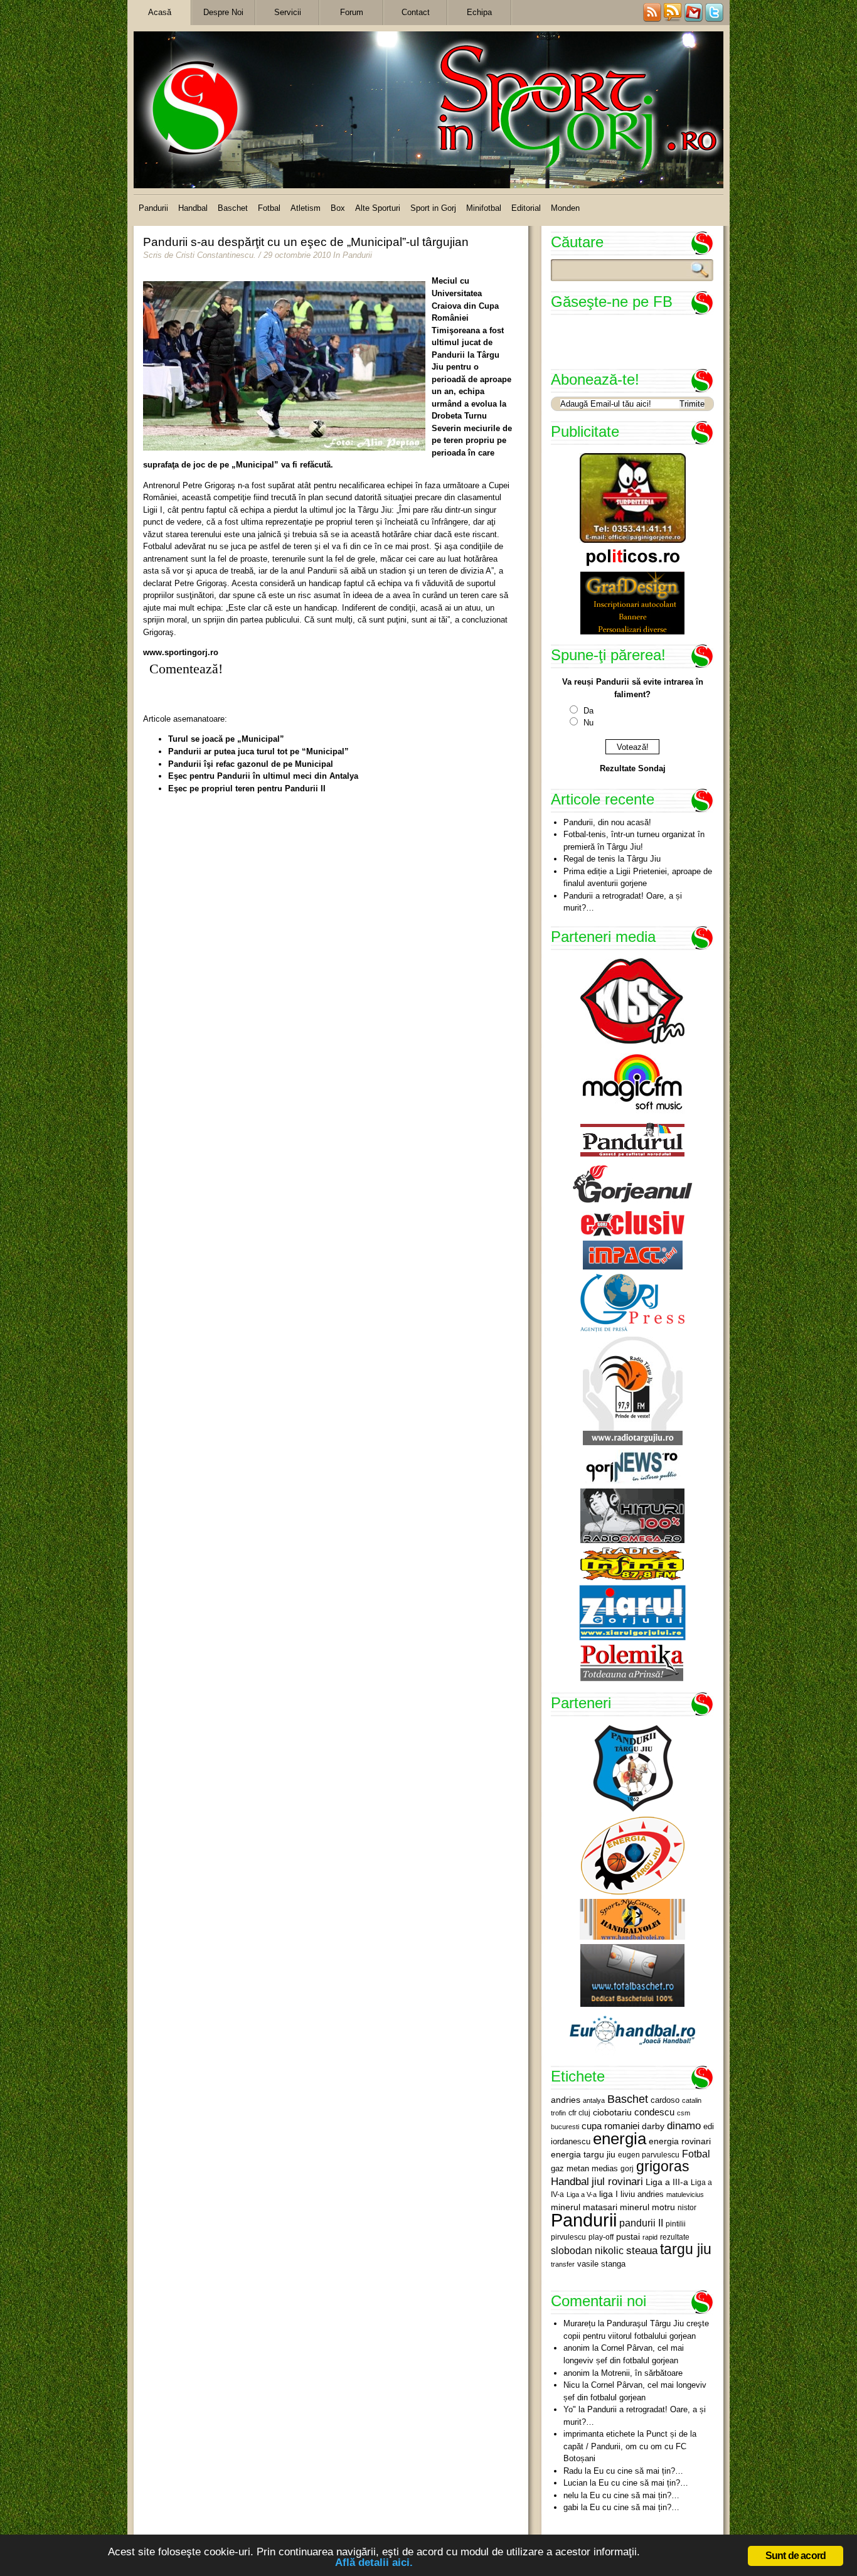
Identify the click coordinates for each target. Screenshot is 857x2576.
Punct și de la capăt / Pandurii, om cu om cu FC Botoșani (630, 2446)
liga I (609, 2194)
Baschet (233, 208)
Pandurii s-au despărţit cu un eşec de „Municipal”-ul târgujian (306, 242)
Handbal (193, 208)
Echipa (479, 12)
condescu (654, 2112)
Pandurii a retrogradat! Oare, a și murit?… (623, 902)
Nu (588, 723)
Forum (352, 12)
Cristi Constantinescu (215, 255)
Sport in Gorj (433, 208)
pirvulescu (568, 2237)
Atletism (306, 208)
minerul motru (647, 2207)
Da (588, 711)
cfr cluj (579, 2113)
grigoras (663, 2166)
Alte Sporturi (378, 208)
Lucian (575, 2483)
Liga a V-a (582, 2194)
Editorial (526, 208)
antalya (594, 2100)
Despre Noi (223, 12)
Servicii (288, 12)
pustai (628, 2237)
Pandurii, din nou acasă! (607, 822)
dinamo (684, 2125)
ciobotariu (612, 2112)
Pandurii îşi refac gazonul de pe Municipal (251, 764)
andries (566, 2100)
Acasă (160, 12)
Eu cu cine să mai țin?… (638, 2471)
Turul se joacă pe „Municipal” (226, 739)
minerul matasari (584, 2207)
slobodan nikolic (587, 2250)
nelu (571, 2495)
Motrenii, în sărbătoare (642, 2373)
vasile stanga (601, 2264)
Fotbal (269, 208)
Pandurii (153, 208)
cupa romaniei (610, 2126)
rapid (650, 2237)
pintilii (676, 2224)
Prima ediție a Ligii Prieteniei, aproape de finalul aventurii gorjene (638, 878)
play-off (601, 2237)
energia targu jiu (583, 2154)
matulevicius (685, 2194)
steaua (642, 2250)
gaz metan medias (584, 2168)
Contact (416, 12)
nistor (687, 2208)
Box (338, 208)
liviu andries (642, 2194)
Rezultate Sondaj (633, 768)
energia (620, 2139)
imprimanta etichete (599, 2434)
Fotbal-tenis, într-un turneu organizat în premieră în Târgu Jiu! (634, 841)
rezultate (675, 2237)
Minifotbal (484, 208)
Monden (565, 208)
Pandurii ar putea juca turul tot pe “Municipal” (258, 751)
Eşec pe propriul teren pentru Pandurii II (247, 788)
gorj (627, 2169)
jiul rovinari (617, 2181)
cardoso (665, 2100)
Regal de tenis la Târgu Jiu (612, 859)
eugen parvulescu (649, 2155)
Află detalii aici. (374, 2563)
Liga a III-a (667, 2182)
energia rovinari (680, 2141)
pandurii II (641, 2223)
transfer (563, 2264)
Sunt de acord (796, 2556)
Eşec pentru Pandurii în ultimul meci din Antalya (263, 776)
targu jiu (686, 2249)
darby (653, 2126)
